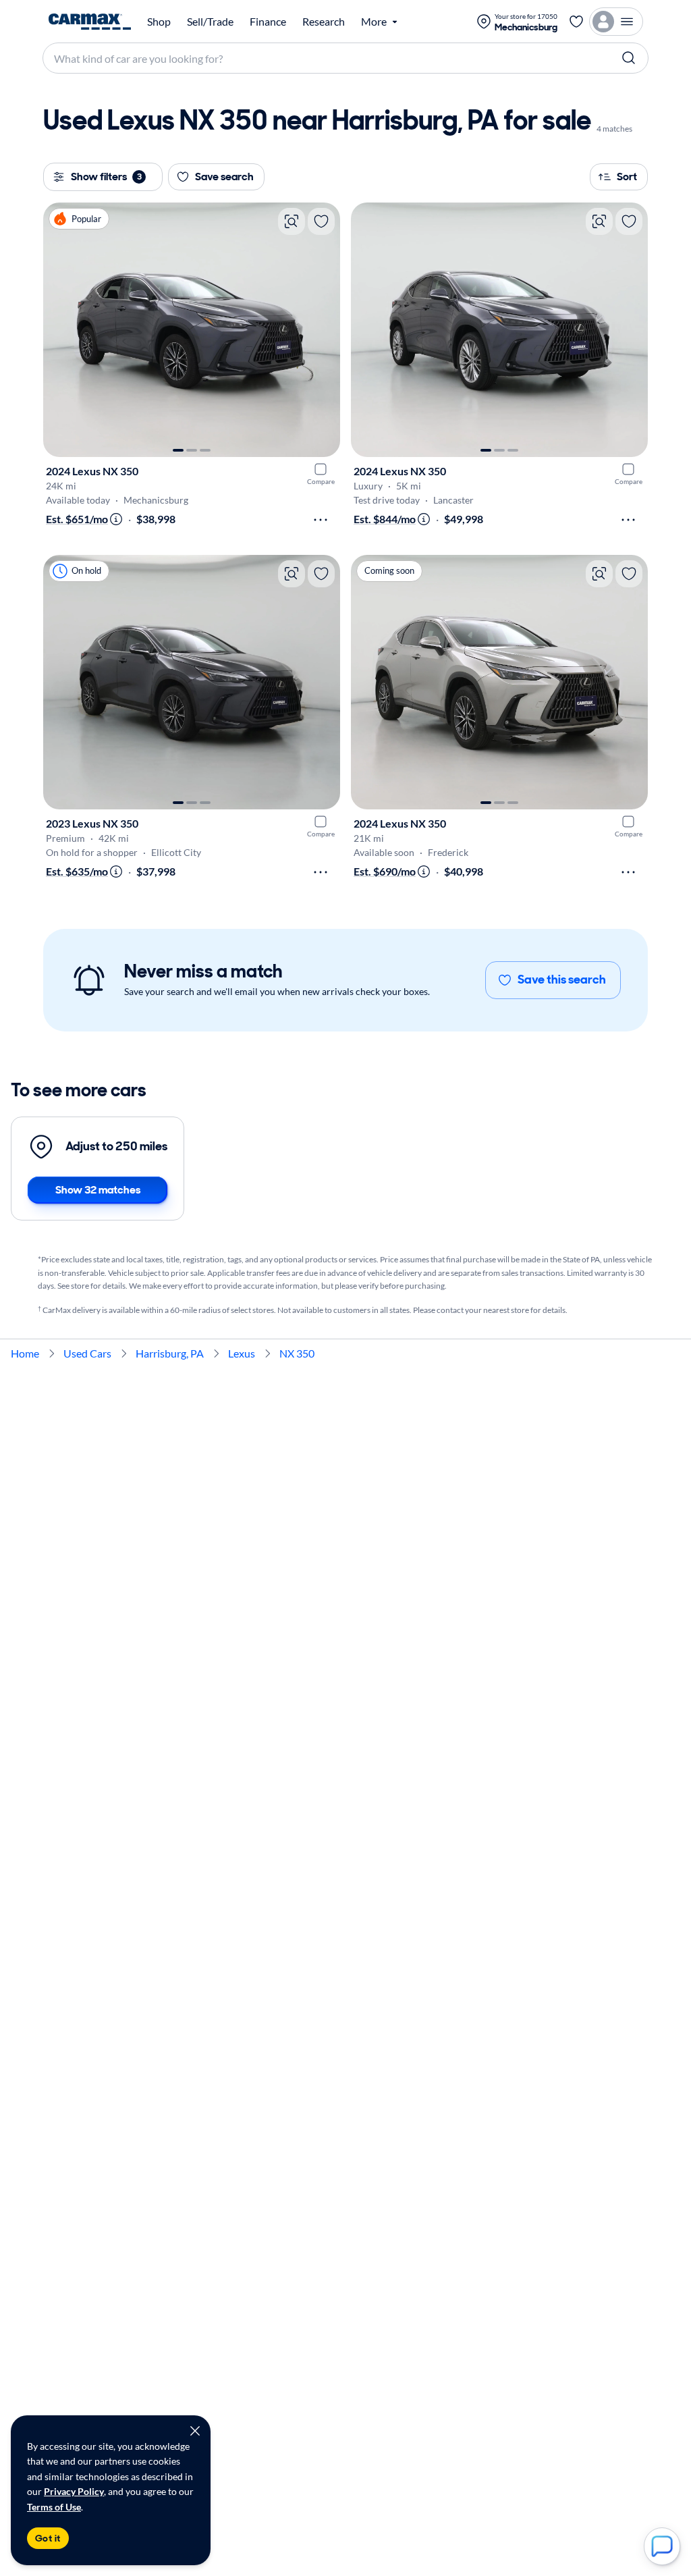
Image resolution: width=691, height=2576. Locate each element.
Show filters (106, 177)
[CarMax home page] (90, 22)
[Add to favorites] (321, 221)
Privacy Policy (74, 2491)
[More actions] (321, 520)
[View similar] (292, 221)
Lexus (242, 1353)
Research (324, 22)
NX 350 (297, 1353)
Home (25, 1353)
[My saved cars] (576, 22)
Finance (268, 22)
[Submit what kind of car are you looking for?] (629, 58)
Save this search (562, 980)
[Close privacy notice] (195, 2431)
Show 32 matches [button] (98, 1190)
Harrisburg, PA (170, 1353)
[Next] (323, 330)
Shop (159, 22)
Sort (627, 177)
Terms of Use (54, 2507)
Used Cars (87, 1353)
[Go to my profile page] (616, 22)
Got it (48, 2538)
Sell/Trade (210, 22)
